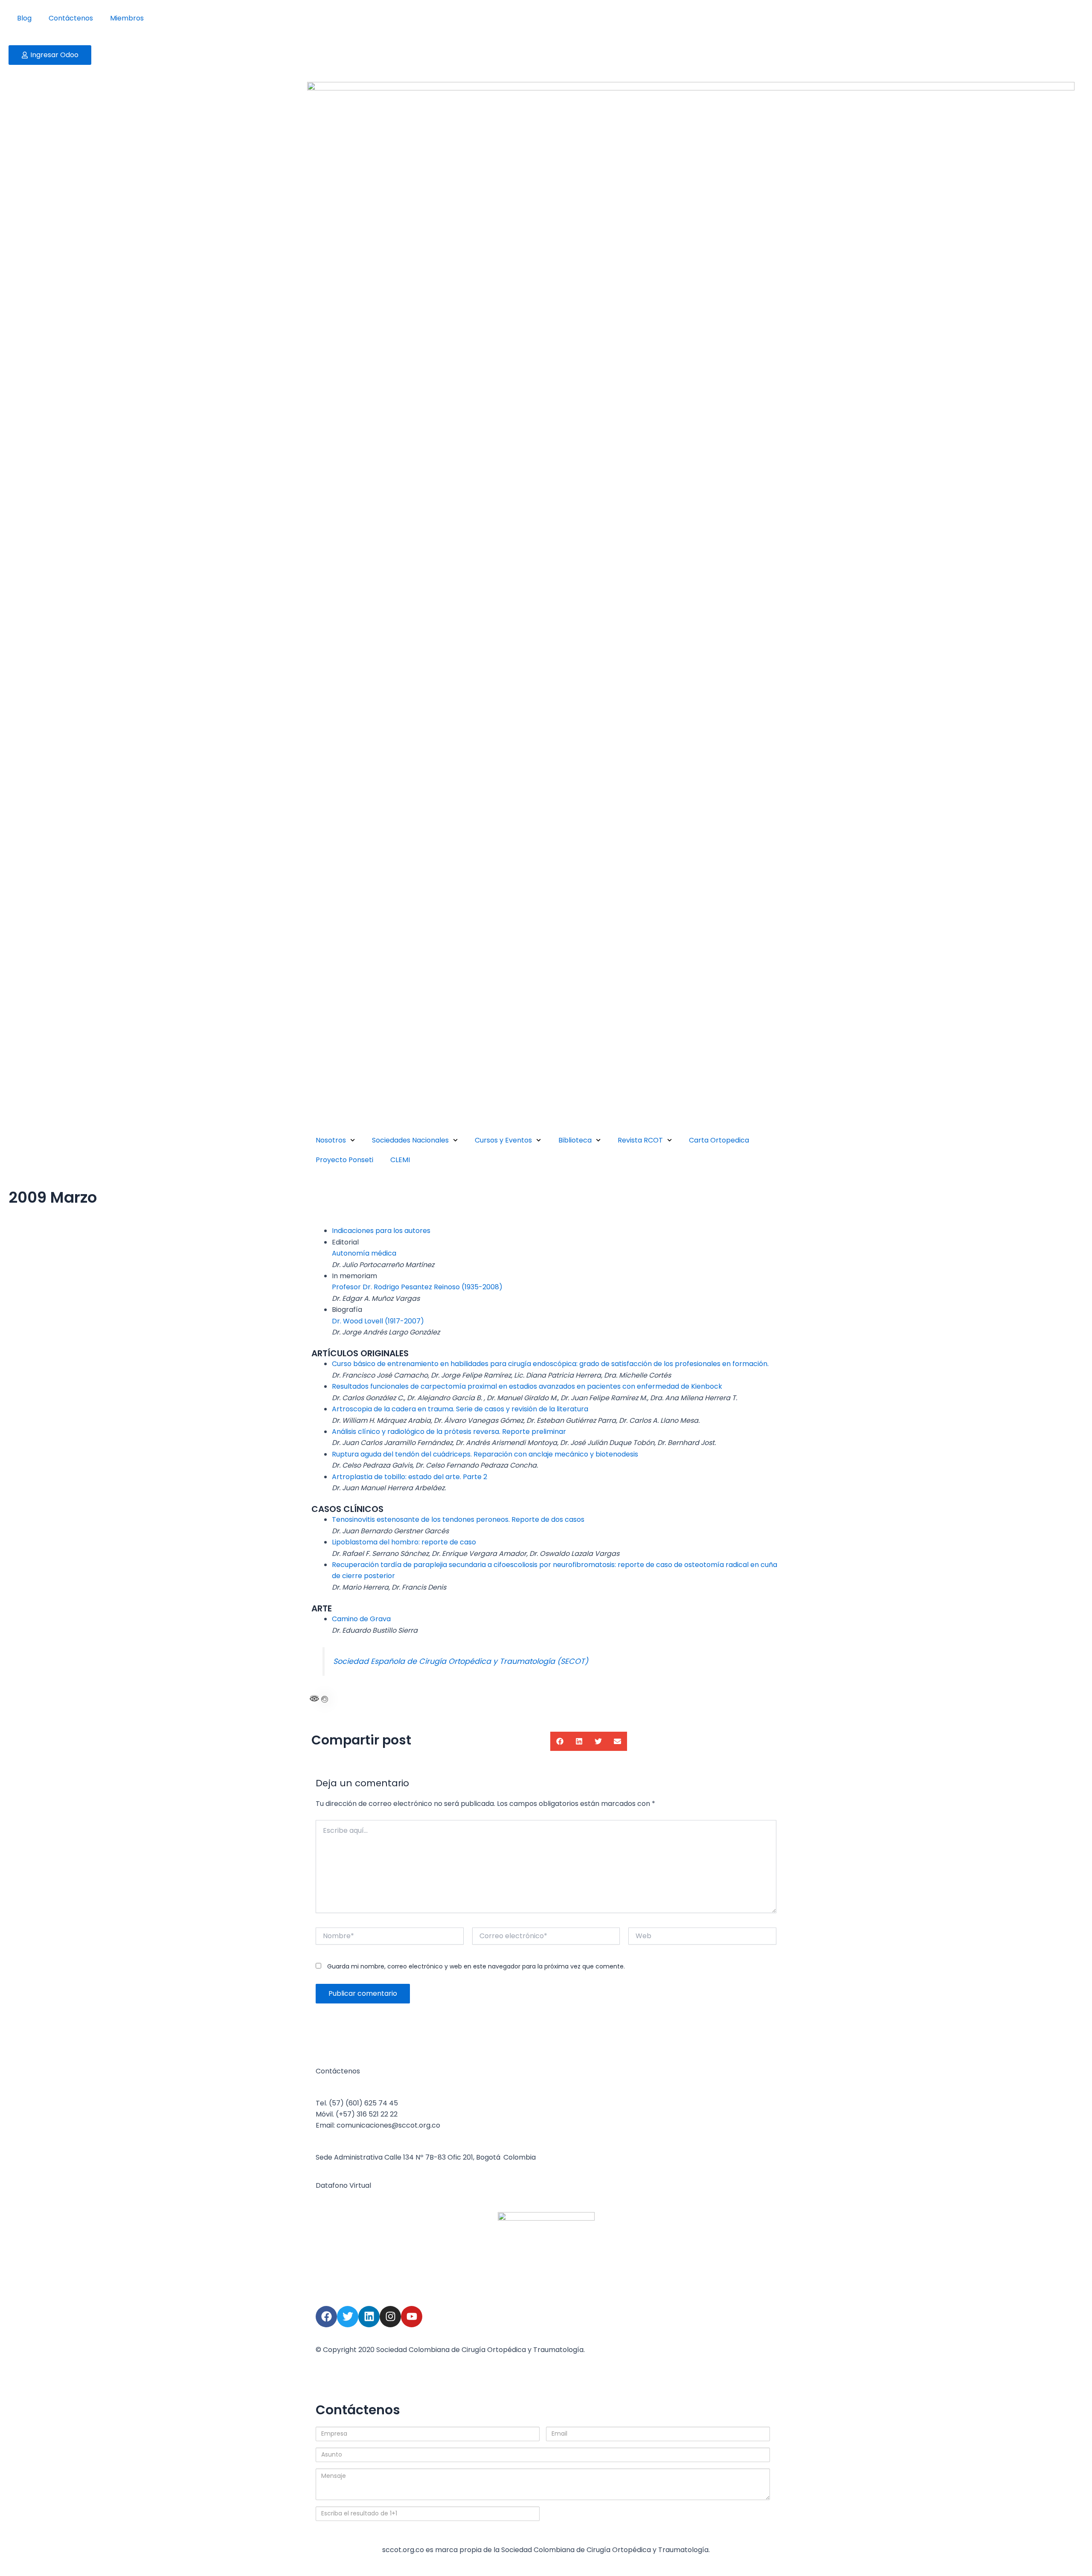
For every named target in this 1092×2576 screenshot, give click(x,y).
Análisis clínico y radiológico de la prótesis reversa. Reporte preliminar (449, 1432)
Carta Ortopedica (719, 1140)
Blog (24, 18)
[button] (560, 1741)
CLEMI (400, 1160)
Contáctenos (71, 18)
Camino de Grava (361, 1619)
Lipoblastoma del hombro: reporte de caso (404, 1542)
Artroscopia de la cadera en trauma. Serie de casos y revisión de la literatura (460, 1409)
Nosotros (331, 1140)
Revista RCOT (640, 1140)
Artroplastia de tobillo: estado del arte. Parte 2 (409, 1477)
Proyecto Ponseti (344, 1160)
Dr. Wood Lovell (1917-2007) (378, 1321)
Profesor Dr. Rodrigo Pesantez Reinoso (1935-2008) (417, 1287)
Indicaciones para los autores (381, 1231)
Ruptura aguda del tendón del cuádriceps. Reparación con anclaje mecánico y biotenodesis (485, 1454)
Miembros (127, 18)
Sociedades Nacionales (410, 1140)
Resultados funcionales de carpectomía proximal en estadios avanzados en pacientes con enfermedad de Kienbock (527, 1386)
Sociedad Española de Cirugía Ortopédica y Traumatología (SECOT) (461, 1661)
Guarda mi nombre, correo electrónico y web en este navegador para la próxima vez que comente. (476, 1966)
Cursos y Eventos (503, 1140)
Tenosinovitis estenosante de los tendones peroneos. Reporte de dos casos (458, 1519)
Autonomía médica (364, 1253)
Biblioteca (575, 1140)
